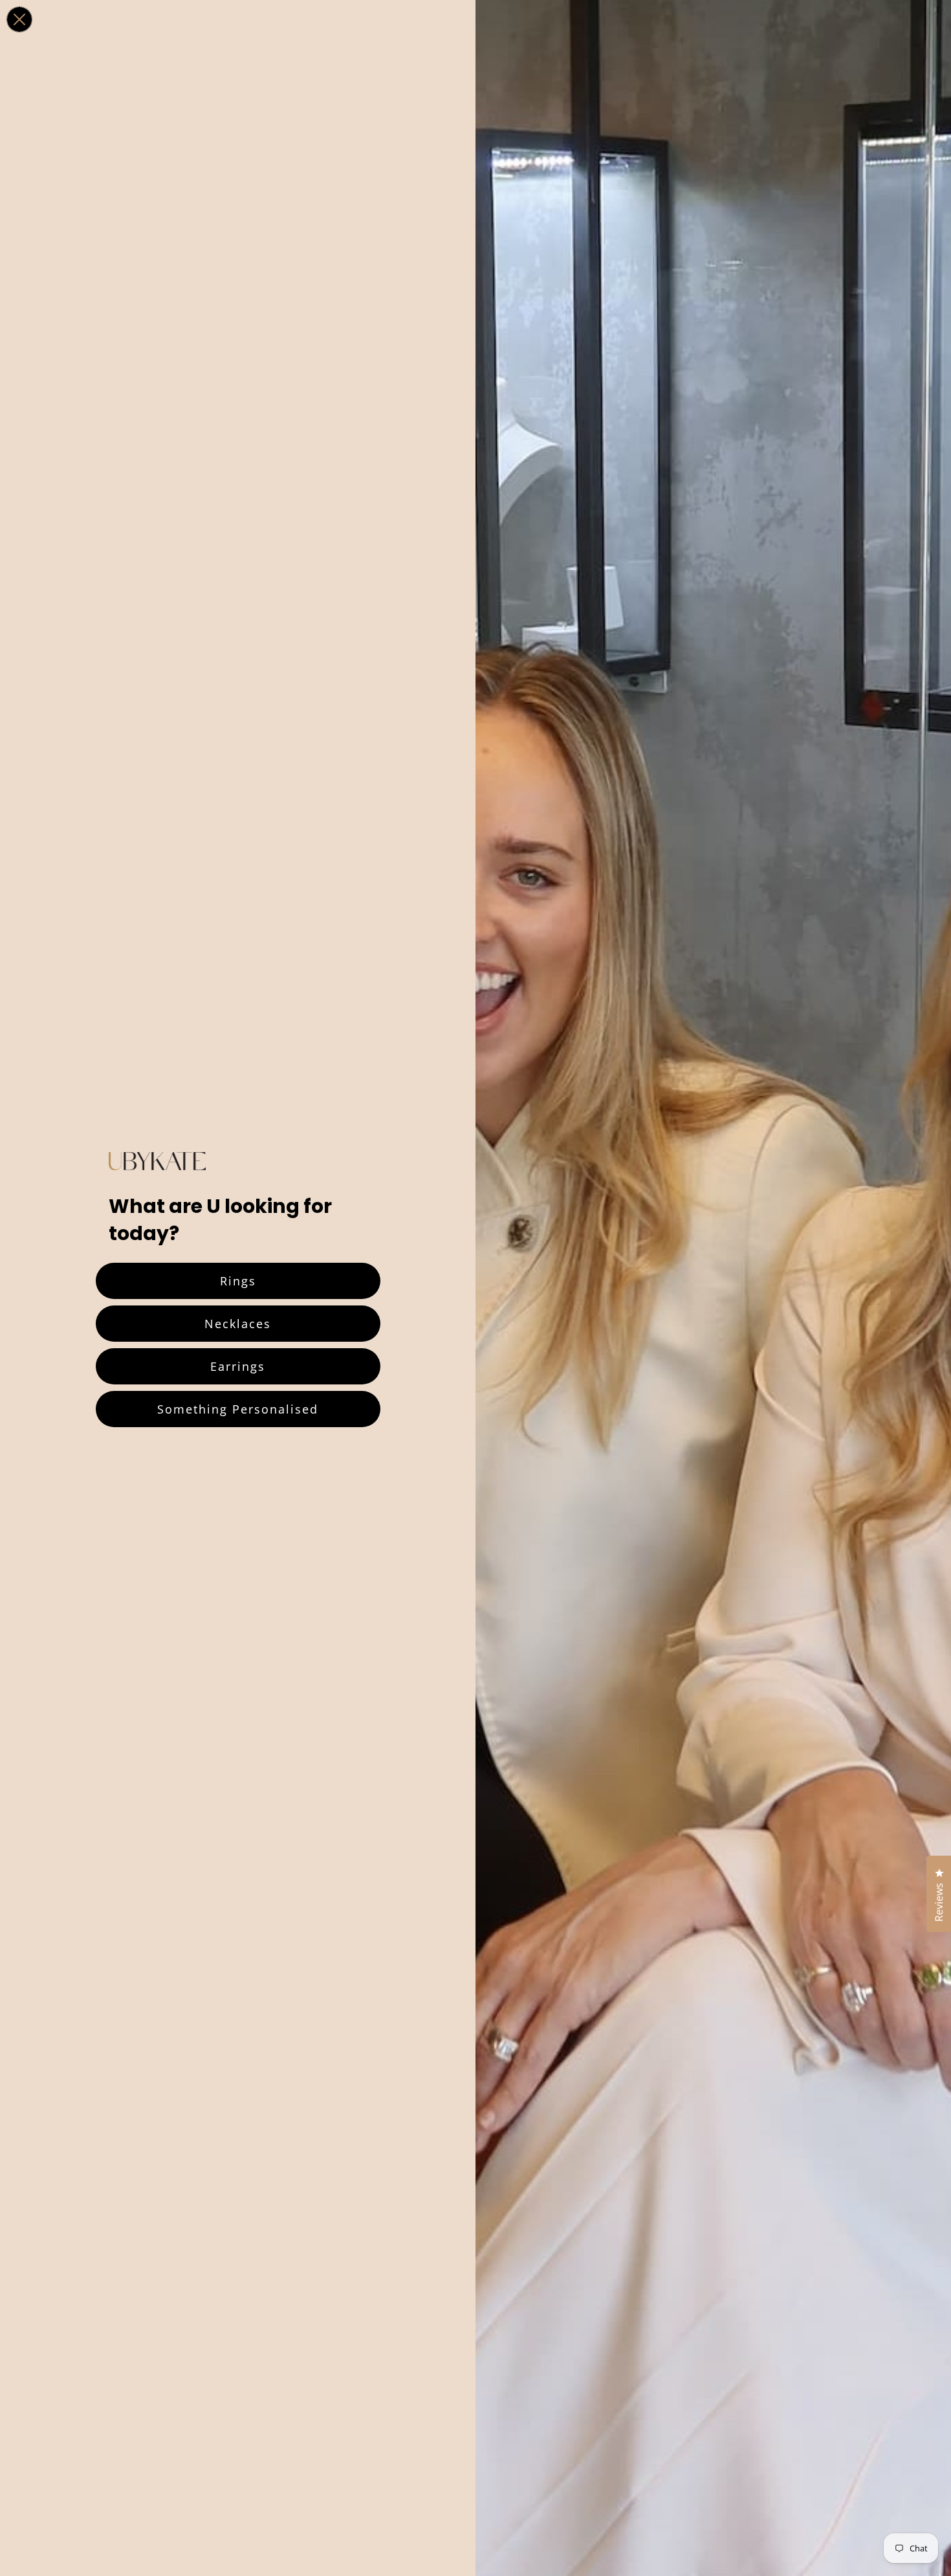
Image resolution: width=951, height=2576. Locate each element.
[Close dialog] (19, 19)
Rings (238, 1281)
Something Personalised (238, 1409)
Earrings (238, 1366)
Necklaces (238, 1324)
